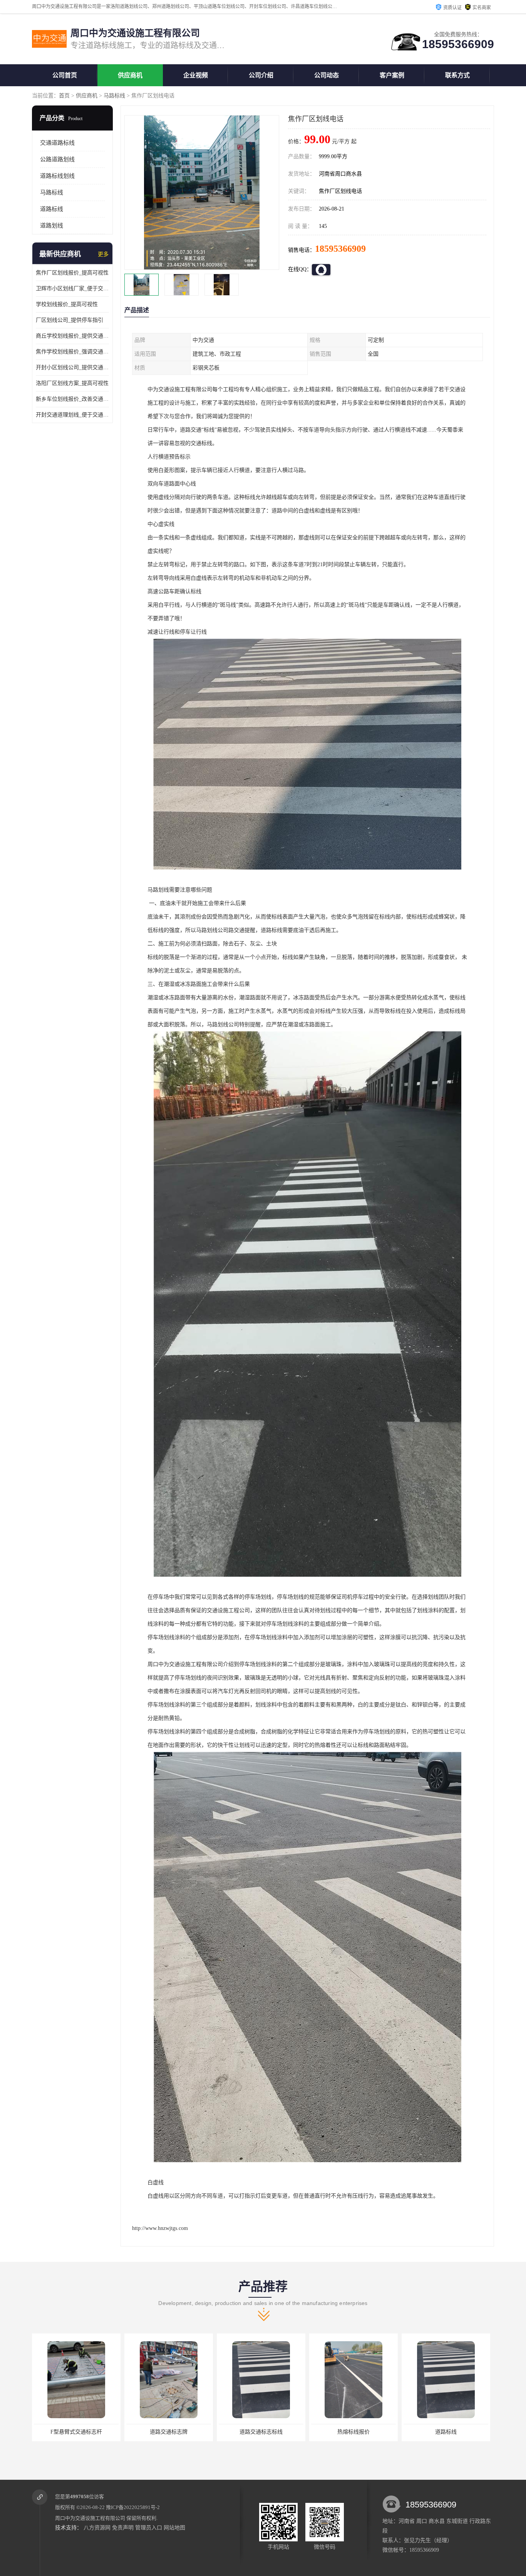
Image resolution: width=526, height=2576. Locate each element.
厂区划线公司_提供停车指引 (70, 320)
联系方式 (457, 75)
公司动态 (327, 75)
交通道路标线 (57, 143)
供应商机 (130, 75)
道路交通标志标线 (169, 2432)
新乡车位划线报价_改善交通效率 (72, 399)
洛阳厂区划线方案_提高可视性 (72, 383)
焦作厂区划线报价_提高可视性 (72, 273)
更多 (103, 254)
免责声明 (123, 2528)
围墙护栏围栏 (446, 2432)
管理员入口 (149, 2528)
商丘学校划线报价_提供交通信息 (72, 336)
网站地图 (174, 2528)
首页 (64, 96)
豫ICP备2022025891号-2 (133, 2507)
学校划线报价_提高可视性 (67, 304)
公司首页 (65, 75)
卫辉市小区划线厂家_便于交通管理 (72, 289)
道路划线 (52, 226)
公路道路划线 (57, 159)
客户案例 (392, 75)
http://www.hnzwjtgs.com (160, 2228)
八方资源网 (97, 2528)
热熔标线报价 (261, 2432)
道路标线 (52, 209)
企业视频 (196, 75)
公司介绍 (261, 75)
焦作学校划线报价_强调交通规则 (72, 352)
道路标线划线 (57, 176)
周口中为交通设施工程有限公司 (90, 2518)
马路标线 (114, 96)
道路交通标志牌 (76, 2432)
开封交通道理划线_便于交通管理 (72, 415)
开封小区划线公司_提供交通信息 (72, 367)
